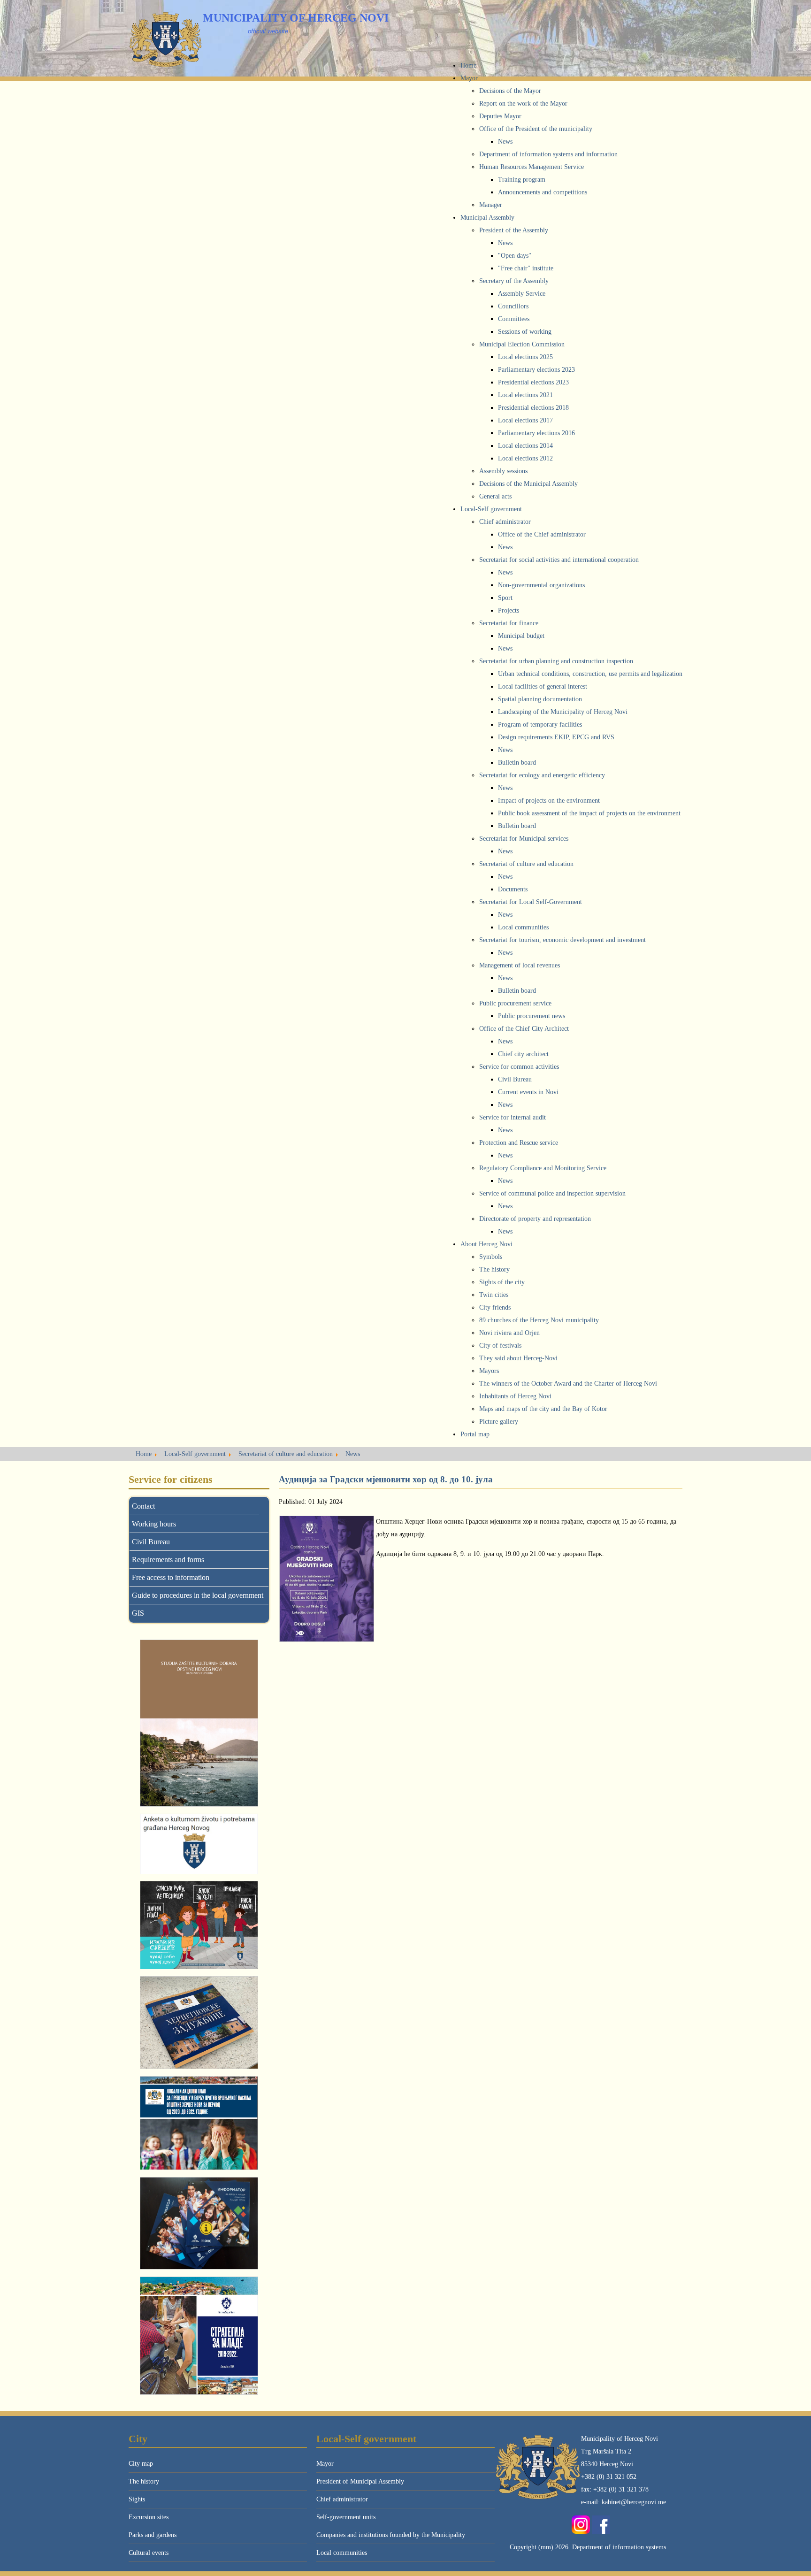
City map (141, 2464)
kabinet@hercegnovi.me (634, 2502)
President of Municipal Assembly (360, 2481)
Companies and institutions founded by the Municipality (391, 2535)
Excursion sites (149, 2517)
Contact (143, 1506)
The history (144, 2481)
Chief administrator (342, 2499)
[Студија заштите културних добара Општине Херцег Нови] (199, 1723)
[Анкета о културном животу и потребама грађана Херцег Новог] (199, 1844)
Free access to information (171, 1577)
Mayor (325, 2464)
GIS (138, 1613)
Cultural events (149, 2553)
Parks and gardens (153, 2535)
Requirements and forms (168, 1560)
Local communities (342, 2553)
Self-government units (346, 2517)
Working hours (154, 1524)
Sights (137, 2499)
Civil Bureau (151, 1542)
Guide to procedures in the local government (198, 1595)
